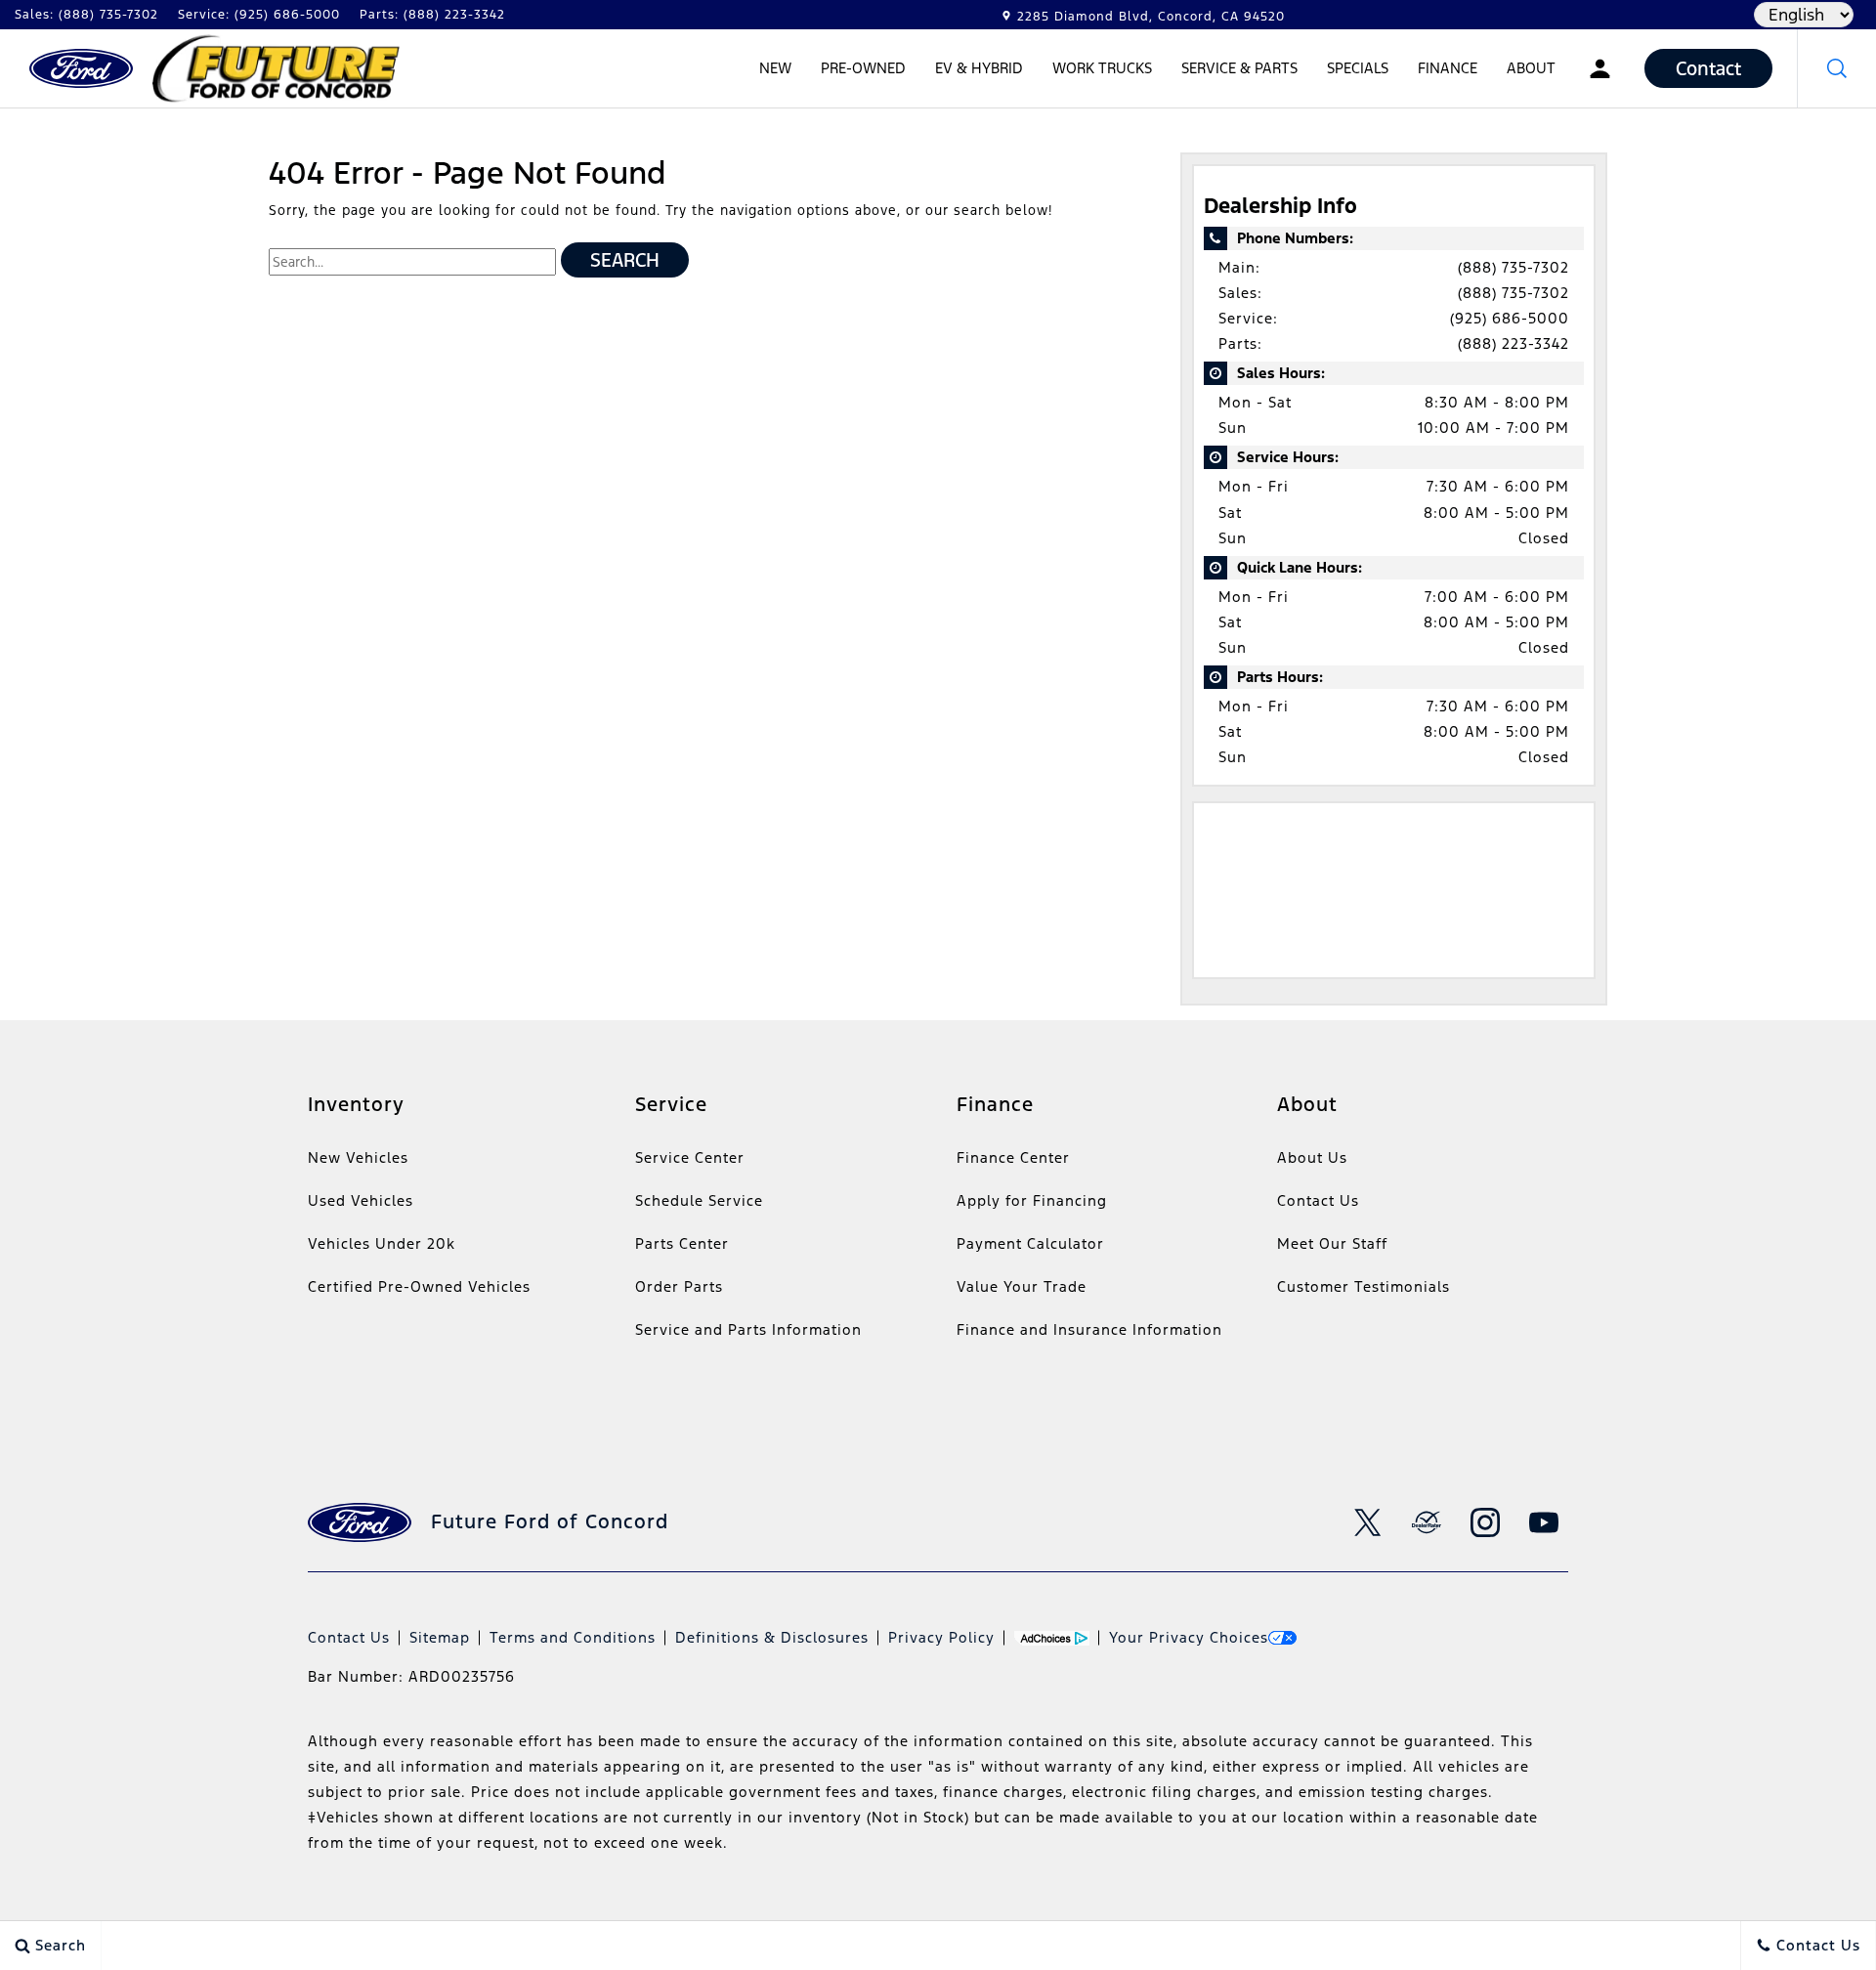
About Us (1312, 1157)
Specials (1358, 68)
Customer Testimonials (1364, 1286)
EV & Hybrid (979, 71)
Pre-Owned (863, 68)
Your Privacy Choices (1189, 1637)
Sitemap (440, 1637)
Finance (1448, 68)
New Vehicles (358, 1157)
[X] (1368, 1522)
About (1531, 68)
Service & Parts (1239, 68)
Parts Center (682, 1243)
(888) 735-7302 (1514, 267)
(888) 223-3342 (1514, 343)
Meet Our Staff (1332, 1243)
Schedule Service (699, 1200)
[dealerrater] (1427, 1522)
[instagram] (1485, 1522)
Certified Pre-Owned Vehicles (419, 1286)
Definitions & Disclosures (772, 1637)
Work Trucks (1102, 71)
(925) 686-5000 (1510, 318)
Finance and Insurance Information (1089, 1329)
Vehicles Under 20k (382, 1243)
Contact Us (1318, 1200)
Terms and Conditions (573, 1637)
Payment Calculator (1030, 1243)
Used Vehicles (361, 1200)
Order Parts (679, 1286)
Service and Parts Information (748, 1329)
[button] (1837, 68)
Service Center (690, 1157)
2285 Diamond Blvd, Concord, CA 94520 (1151, 17)
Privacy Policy (941, 1637)
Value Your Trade (1022, 1286)
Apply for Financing (1032, 1200)
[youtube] (1544, 1522)
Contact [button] (1708, 68)
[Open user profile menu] (1600, 68)
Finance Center (1013, 1157)
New (775, 68)
